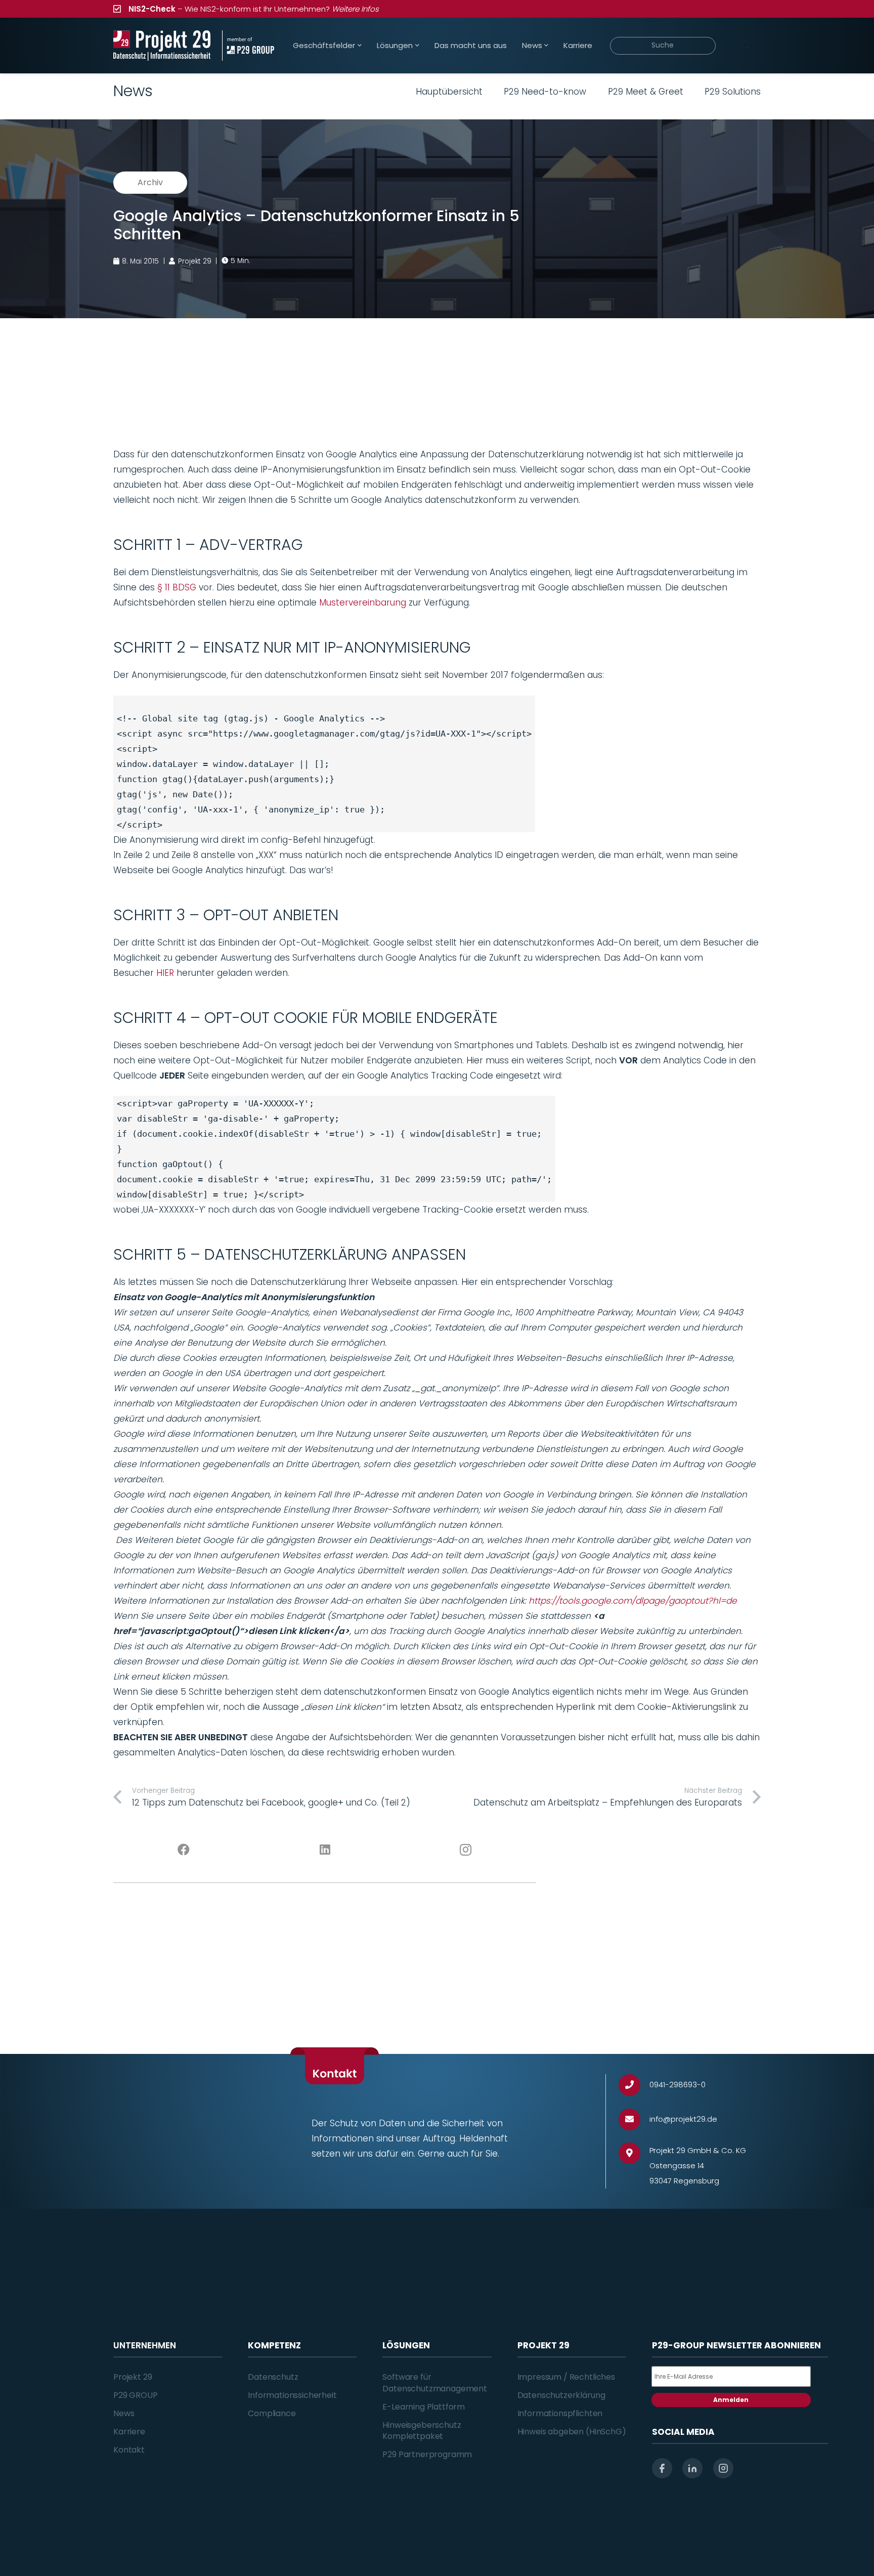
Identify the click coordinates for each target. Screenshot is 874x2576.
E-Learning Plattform (424, 2407)
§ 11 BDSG (177, 587)
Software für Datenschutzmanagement (435, 2382)
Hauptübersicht (449, 92)
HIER (165, 973)
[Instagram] (466, 1850)
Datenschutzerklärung (561, 2395)
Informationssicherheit (292, 2395)
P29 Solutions (733, 92)
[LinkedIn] (325, 1850)
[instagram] (723, 2468)
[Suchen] (746, 46)
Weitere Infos (355, 9)
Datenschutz (273, 2377)
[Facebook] (184, 1850)
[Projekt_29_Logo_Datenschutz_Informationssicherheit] (162, 46)
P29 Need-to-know (545, 92)
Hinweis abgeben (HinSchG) (572, 2432)
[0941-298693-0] (634, 2085)
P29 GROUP (136, 2395)
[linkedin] (692, 2468)
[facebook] (662, 2468)
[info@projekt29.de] (634, 2119)
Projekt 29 (133, 2377)
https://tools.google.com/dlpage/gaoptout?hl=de (633, 1601)
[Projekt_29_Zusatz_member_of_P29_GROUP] (248, 46)
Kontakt (129, 2450)
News (124, 2413)
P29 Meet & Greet (646, 92)
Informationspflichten (560, 2413)
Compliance (272, 2413)
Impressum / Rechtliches (566, 2377)
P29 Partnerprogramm (427, 2454)
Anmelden (731, 2400)
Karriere (129, 2432)
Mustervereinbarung (363, 603)
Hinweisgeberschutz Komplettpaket (422, 2431)
